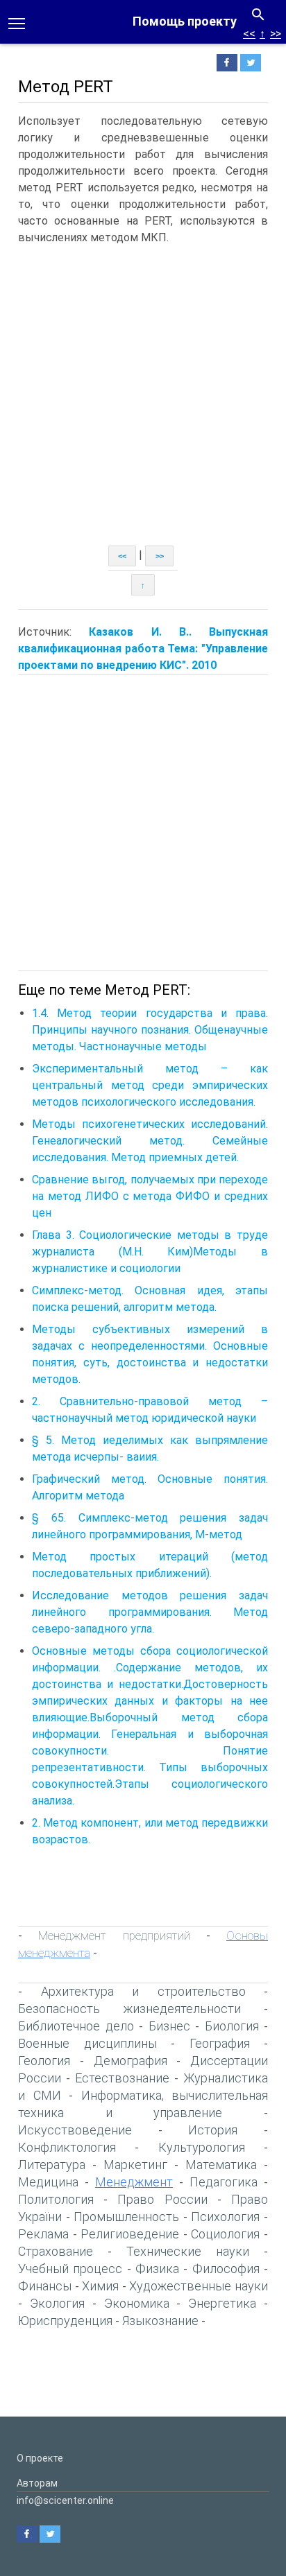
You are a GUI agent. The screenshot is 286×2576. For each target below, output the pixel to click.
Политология (56, 2199)
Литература (52, 2165)
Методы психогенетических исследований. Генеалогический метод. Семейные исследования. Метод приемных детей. (150, 1141)
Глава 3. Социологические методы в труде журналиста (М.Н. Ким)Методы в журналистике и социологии (150, 1252)
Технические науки (188, 2251)
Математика (221, 2165)
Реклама (43, 2234)
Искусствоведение (75, 2130)
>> (276, 34)
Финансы (45, 2286)
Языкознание (160, 2321)
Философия (226, 2269)
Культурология (202, 2147)
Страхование (56, 2251)
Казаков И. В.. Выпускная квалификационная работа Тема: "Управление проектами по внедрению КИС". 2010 (143, 649)
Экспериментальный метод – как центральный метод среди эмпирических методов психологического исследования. (150, 1085)
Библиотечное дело (76, 2026)
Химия (100, 2286)
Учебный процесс (70, 2269)
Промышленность (126, 2217)
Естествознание (122, 2078)
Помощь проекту (185, 21)
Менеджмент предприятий (114, 1935)
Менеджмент (134, 2182)
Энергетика (222, 2303)
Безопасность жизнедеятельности (129, 2009)
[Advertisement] (143, 396)
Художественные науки (199, 2286)
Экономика (137, 2303)
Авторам (37, 2483)
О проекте (40, 2458)
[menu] (17, 22)
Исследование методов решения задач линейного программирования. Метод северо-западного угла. (150, 1612)
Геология (44, 2061)
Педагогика (224, 2182)
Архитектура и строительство (143, 1991)
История (213, 2130)
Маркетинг (135, 2165)
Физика (157, 2269)
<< (249, 34)
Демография (131, 2061)
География (220, 2043)
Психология (225, 2217)
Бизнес (169, 2026)
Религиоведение (130, 2234)
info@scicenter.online (65, 2500)
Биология (232, 2026)
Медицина (48, 2182)
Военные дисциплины (87, 2043)
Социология (225, 2234)
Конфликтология (67, 2147)
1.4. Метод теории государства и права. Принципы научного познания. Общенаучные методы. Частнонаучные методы (150, 1030)
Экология (57, 2303)
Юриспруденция (65, 2321)
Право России (162, 2199)
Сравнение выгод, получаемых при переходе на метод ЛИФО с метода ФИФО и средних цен (150, 1196)
